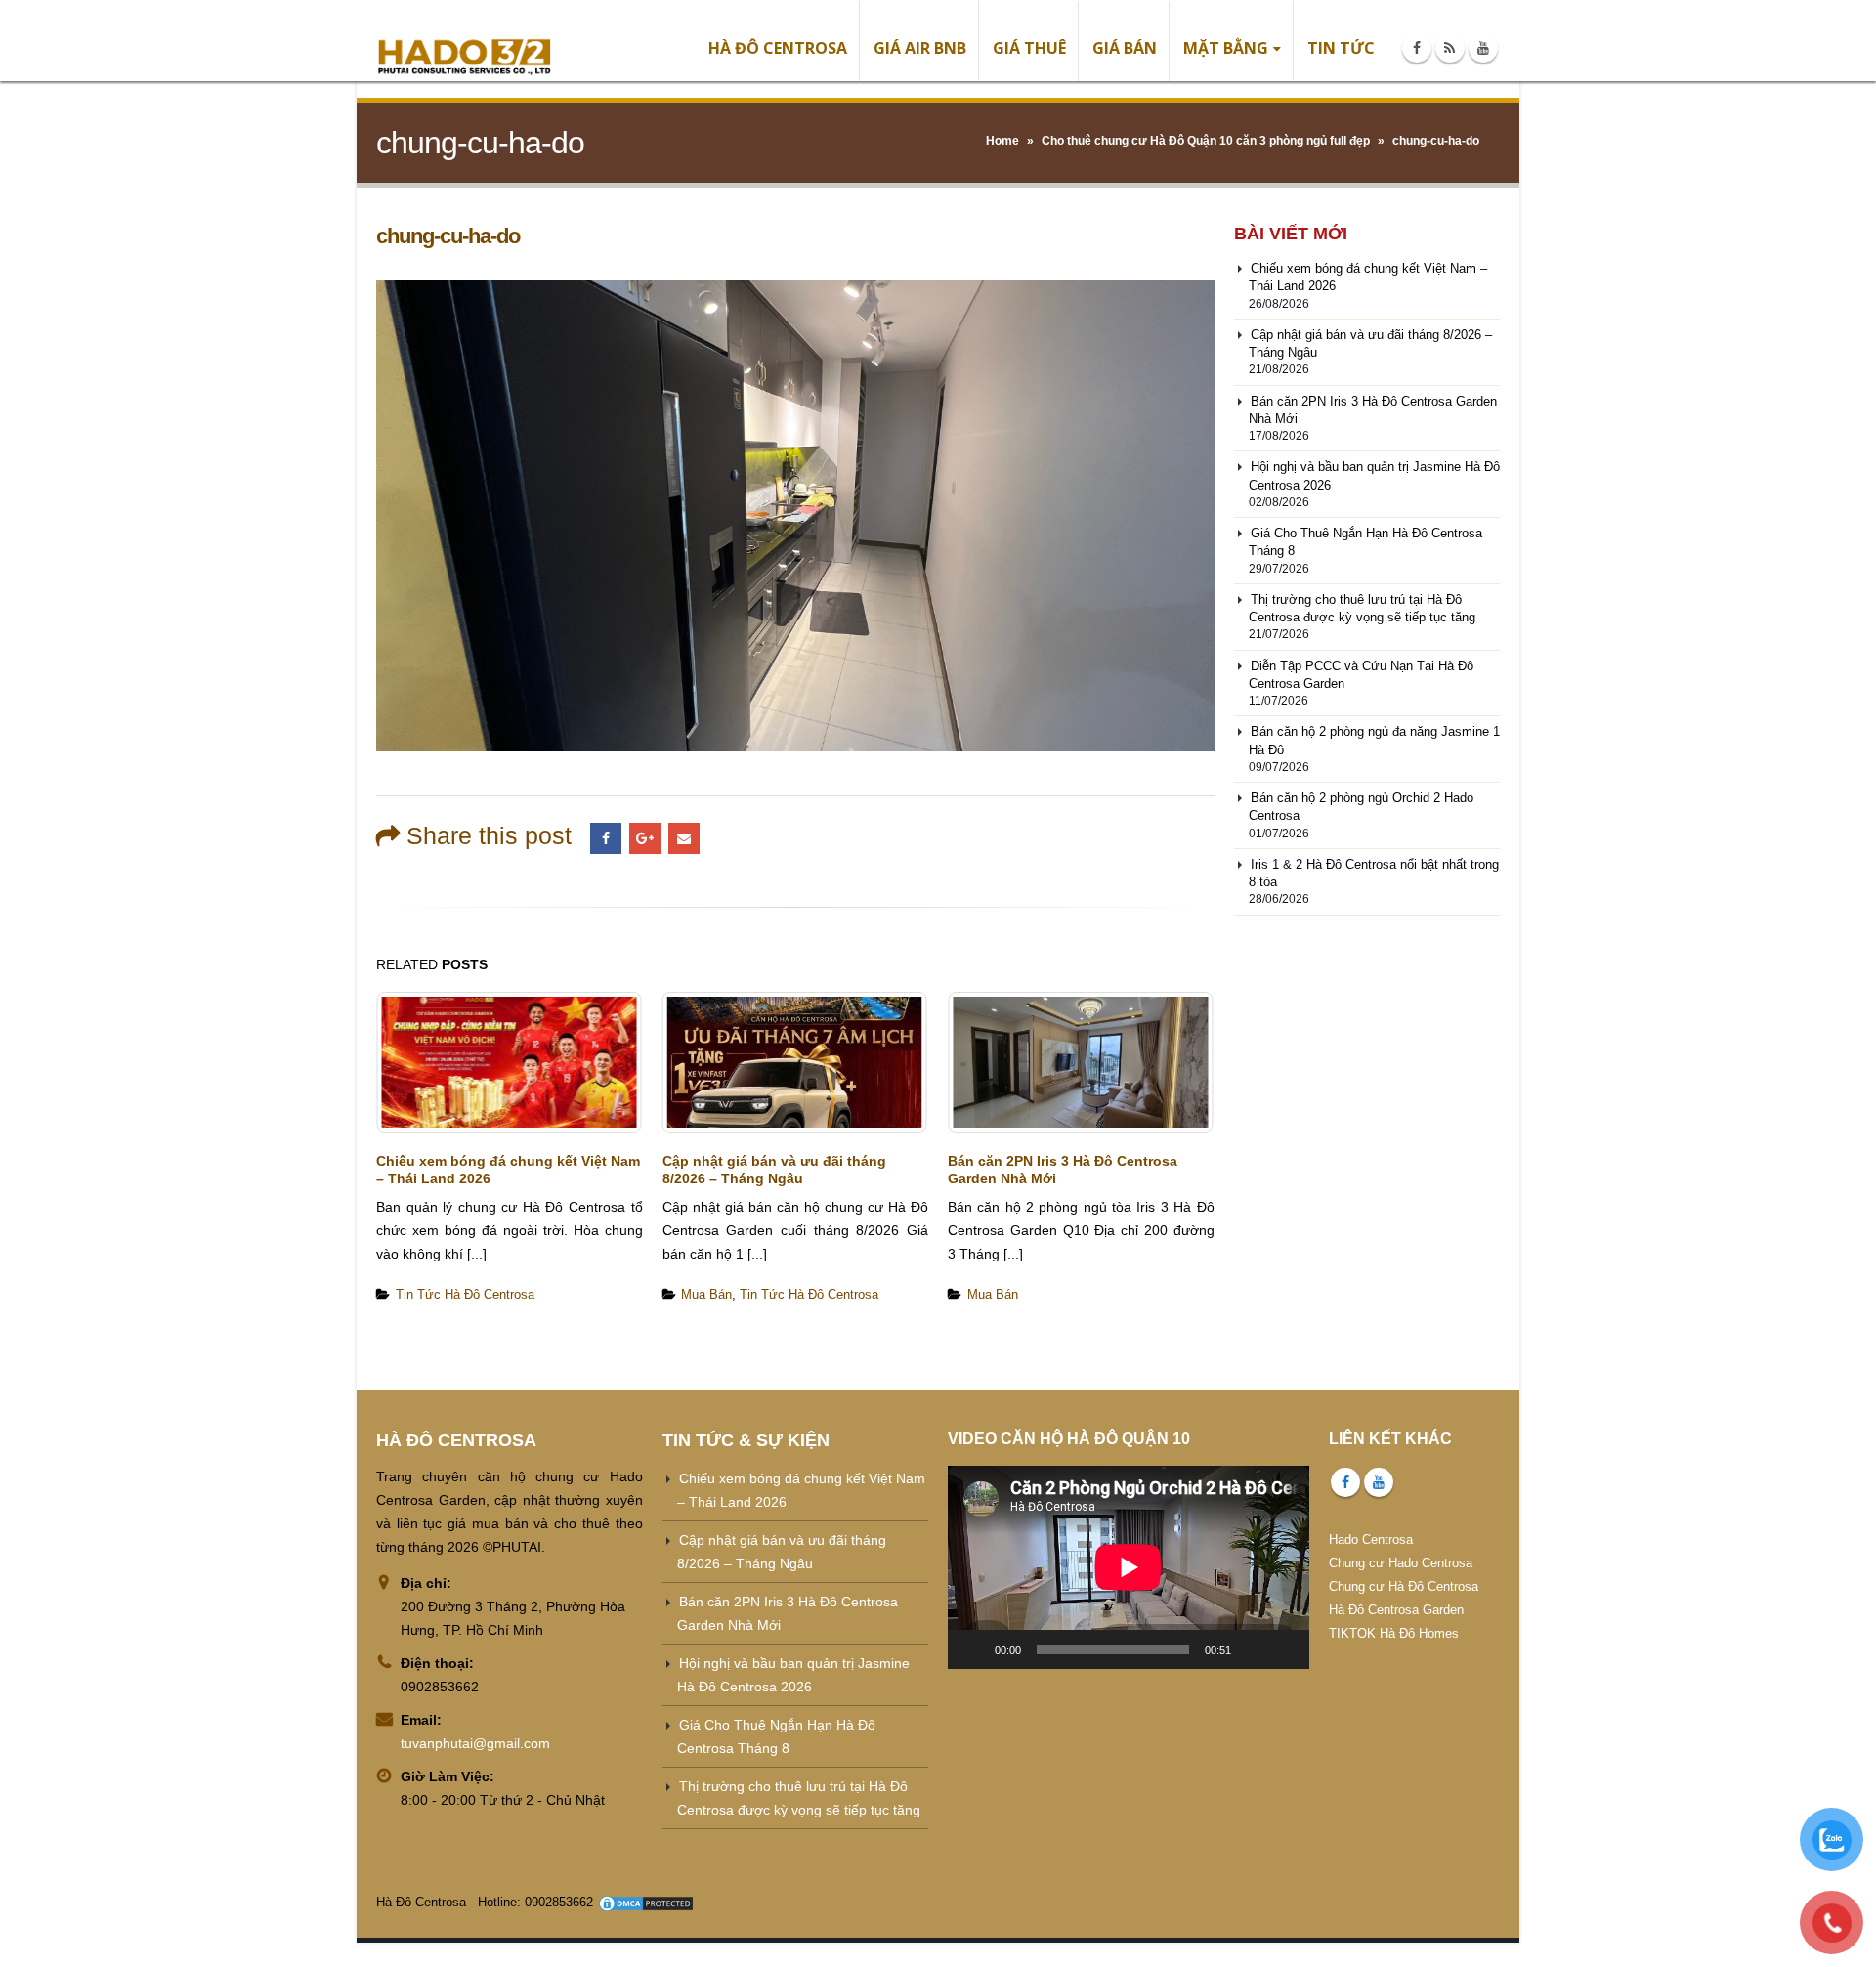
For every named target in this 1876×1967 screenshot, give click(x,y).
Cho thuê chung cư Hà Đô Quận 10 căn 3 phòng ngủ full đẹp (1206, 141)
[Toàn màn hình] (1284, 1649)
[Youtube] (1483, 48)
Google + (645, 838)
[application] (1129, 1567)
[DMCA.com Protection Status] (646, 1903)
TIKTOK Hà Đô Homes (1394, 1633)
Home (1002, 141)
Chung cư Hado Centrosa (1401, 1563)
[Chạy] (973, 1649)
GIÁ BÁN (1125, 48)
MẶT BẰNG (1226, 48)
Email (684, 838)
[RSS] (1450, 48)
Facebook (606, 838)
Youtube (1379, 1482)
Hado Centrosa (1371, 1539)
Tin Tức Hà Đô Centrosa (465, 1295)
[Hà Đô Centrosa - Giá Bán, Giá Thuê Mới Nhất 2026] (464, 41)
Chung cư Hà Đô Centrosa (1404, 1586)
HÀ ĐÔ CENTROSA (778, 48)
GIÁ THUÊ (1029, 48)
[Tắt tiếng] (1253, 1649)
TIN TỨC (1341, 48)
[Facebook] (1417, 48)
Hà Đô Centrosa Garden (1396, 1610)
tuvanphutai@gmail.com (475, 1743)
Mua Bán (706, 1295)
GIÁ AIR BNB (920, 48)
